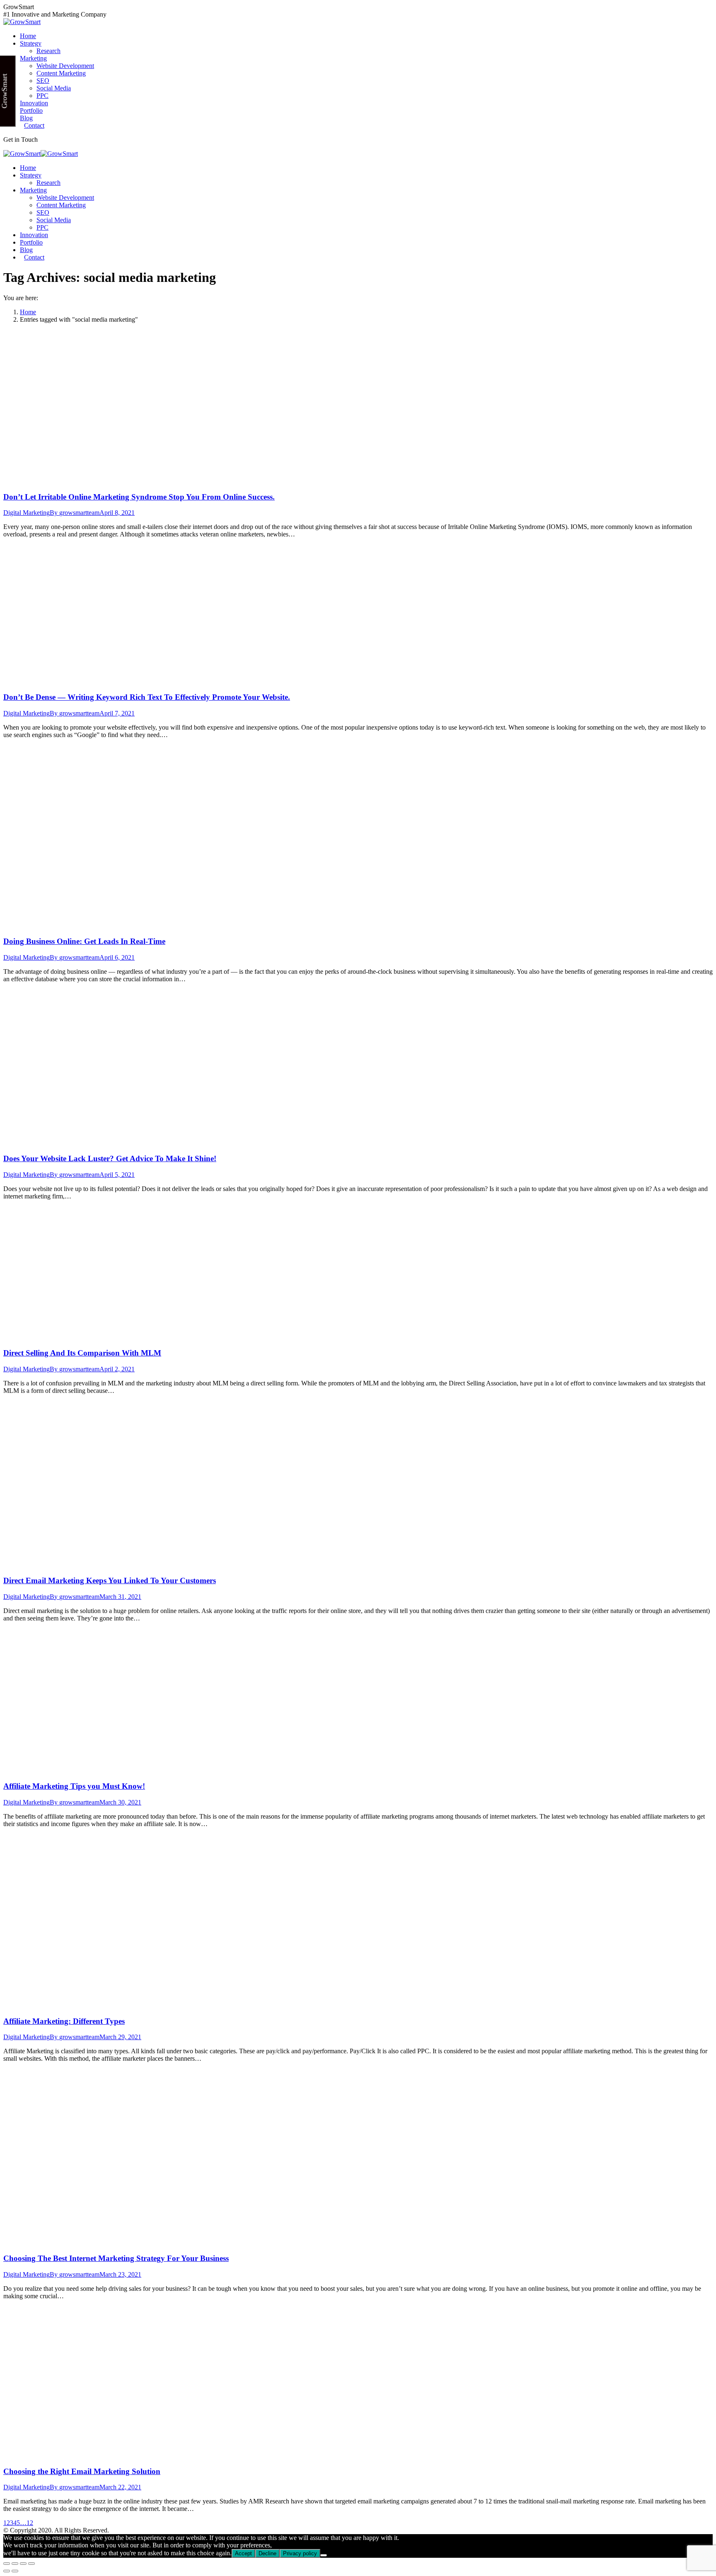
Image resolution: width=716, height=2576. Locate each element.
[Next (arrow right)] (15, 2571)
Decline (267, 2553)
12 (30, 2523)
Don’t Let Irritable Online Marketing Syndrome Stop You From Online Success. (139, 497)
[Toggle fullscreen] (23, 2564)
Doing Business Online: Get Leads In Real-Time (84, 941)
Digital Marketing (27, 513)
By (75, 513)
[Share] (15, 2564)
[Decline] (324, 2555)
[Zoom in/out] (31, 2564)
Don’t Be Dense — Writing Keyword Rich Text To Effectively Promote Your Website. (147, 697)
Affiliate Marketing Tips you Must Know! (74, 1786)
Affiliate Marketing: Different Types (64, 2021)
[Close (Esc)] (7, 2564)
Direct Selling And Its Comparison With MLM (82, 1353)
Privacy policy (300, 2553)
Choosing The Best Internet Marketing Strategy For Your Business (116, 2258)
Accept (243, 2553)
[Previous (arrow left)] (7, 2571)
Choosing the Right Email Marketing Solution (82, 2471)
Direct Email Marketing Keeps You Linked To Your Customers (110, 1580)
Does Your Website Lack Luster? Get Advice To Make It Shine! (110, 1158)
